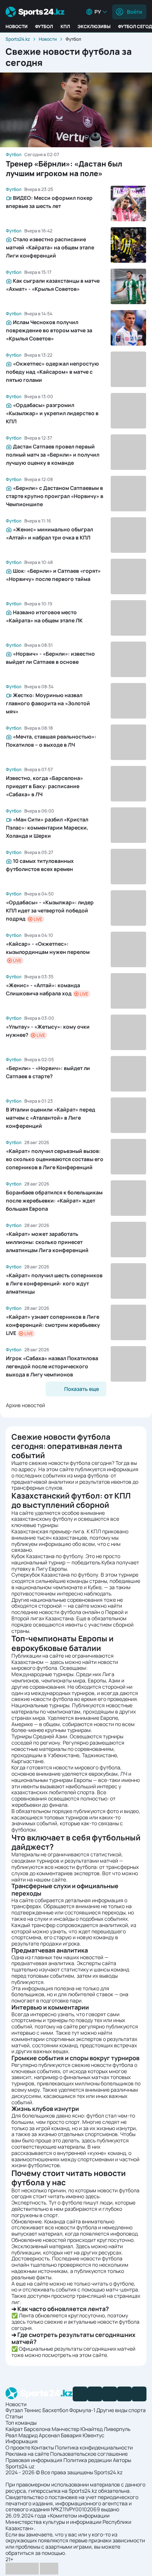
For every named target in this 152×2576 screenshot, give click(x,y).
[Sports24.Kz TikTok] (124, 2394)
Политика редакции (88, 2460)
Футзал (14, 2410)
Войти (134, 12)
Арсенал (49, 2435)
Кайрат (14, 2429)
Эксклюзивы (94, 26)
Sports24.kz (18, 39)
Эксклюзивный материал (42, 2246)
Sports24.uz (20, 2466)
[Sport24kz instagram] (139, 2394)
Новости (17, 26)
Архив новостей (25, 1405)
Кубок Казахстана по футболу (47, 1556)
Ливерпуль (117, 2429)
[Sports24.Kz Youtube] (110, 2394)
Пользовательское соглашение (89, 2454)
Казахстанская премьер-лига (48, 1531)
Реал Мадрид (22, 2435)
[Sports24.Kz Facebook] (80, 2394)
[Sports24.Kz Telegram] (95, 2394)
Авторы (122, 2460)
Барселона (37, 2429)
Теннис (33, 2410)
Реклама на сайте (27, 2454)
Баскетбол (55, 2410)
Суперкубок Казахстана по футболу (55, 1575)
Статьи (14, 2416)
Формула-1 (82, 2410)
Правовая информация (34, 2460)
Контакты (43, 2447)
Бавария (71, 2435)
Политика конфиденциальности (94, 2447)
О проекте (18, 2447)
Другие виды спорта (121, 2410)
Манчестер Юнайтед (77, 2429)
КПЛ (65, 26)
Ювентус (94, 2435)
